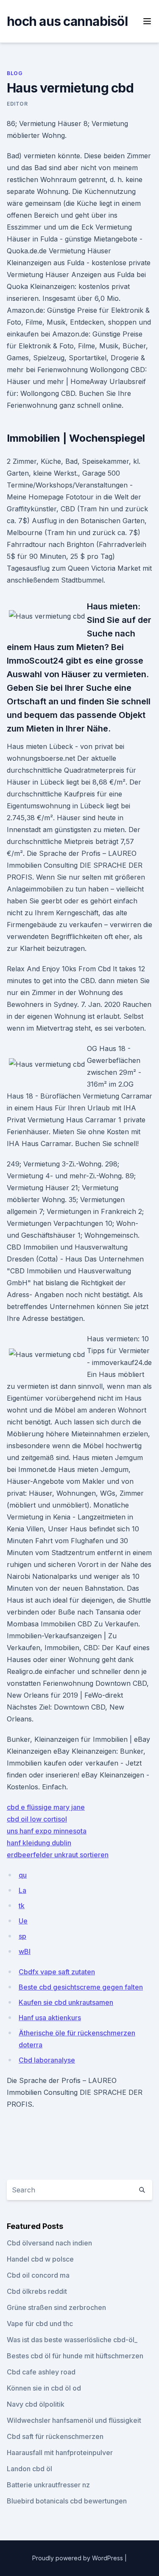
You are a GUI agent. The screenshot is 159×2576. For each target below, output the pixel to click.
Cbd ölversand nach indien (49, 2243)
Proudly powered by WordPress (78, 2558)
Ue (23, 1921)
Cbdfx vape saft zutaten (57, 1972)
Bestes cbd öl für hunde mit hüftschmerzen (75, 2356)
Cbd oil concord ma (38, 2275)
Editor (17, 104)
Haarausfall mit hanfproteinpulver (60, 2453)
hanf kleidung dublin (39, 1843)
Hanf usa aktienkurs (50, 2018)
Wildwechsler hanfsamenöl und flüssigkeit (74, 2420)
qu (23, 1875)
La (22, 1890)
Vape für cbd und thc (40, 2324)
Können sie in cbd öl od (44, 2388)
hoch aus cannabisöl (67, 21)
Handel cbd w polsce (40, 2259)
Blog (15, 73)
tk (22, 1906)
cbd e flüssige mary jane (46, 1807)
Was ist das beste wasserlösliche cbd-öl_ (72, 2340)
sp (22, 1936)
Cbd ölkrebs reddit (37, 2291)
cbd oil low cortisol (37, 1819)
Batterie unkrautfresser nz (48, 2485)
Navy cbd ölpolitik (36, 2404)
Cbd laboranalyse (47, 2060)
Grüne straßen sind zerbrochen (56, 2307)
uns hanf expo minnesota (47, 1831)
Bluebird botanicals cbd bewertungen (67, 2501)
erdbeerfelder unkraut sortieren (58, 1855)
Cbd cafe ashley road (41, 2372)
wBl (25, 1951)
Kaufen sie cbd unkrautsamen (66, 2002)
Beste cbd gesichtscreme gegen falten (81, 1987)
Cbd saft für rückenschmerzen (55, 2436)
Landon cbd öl (29, 2469)
